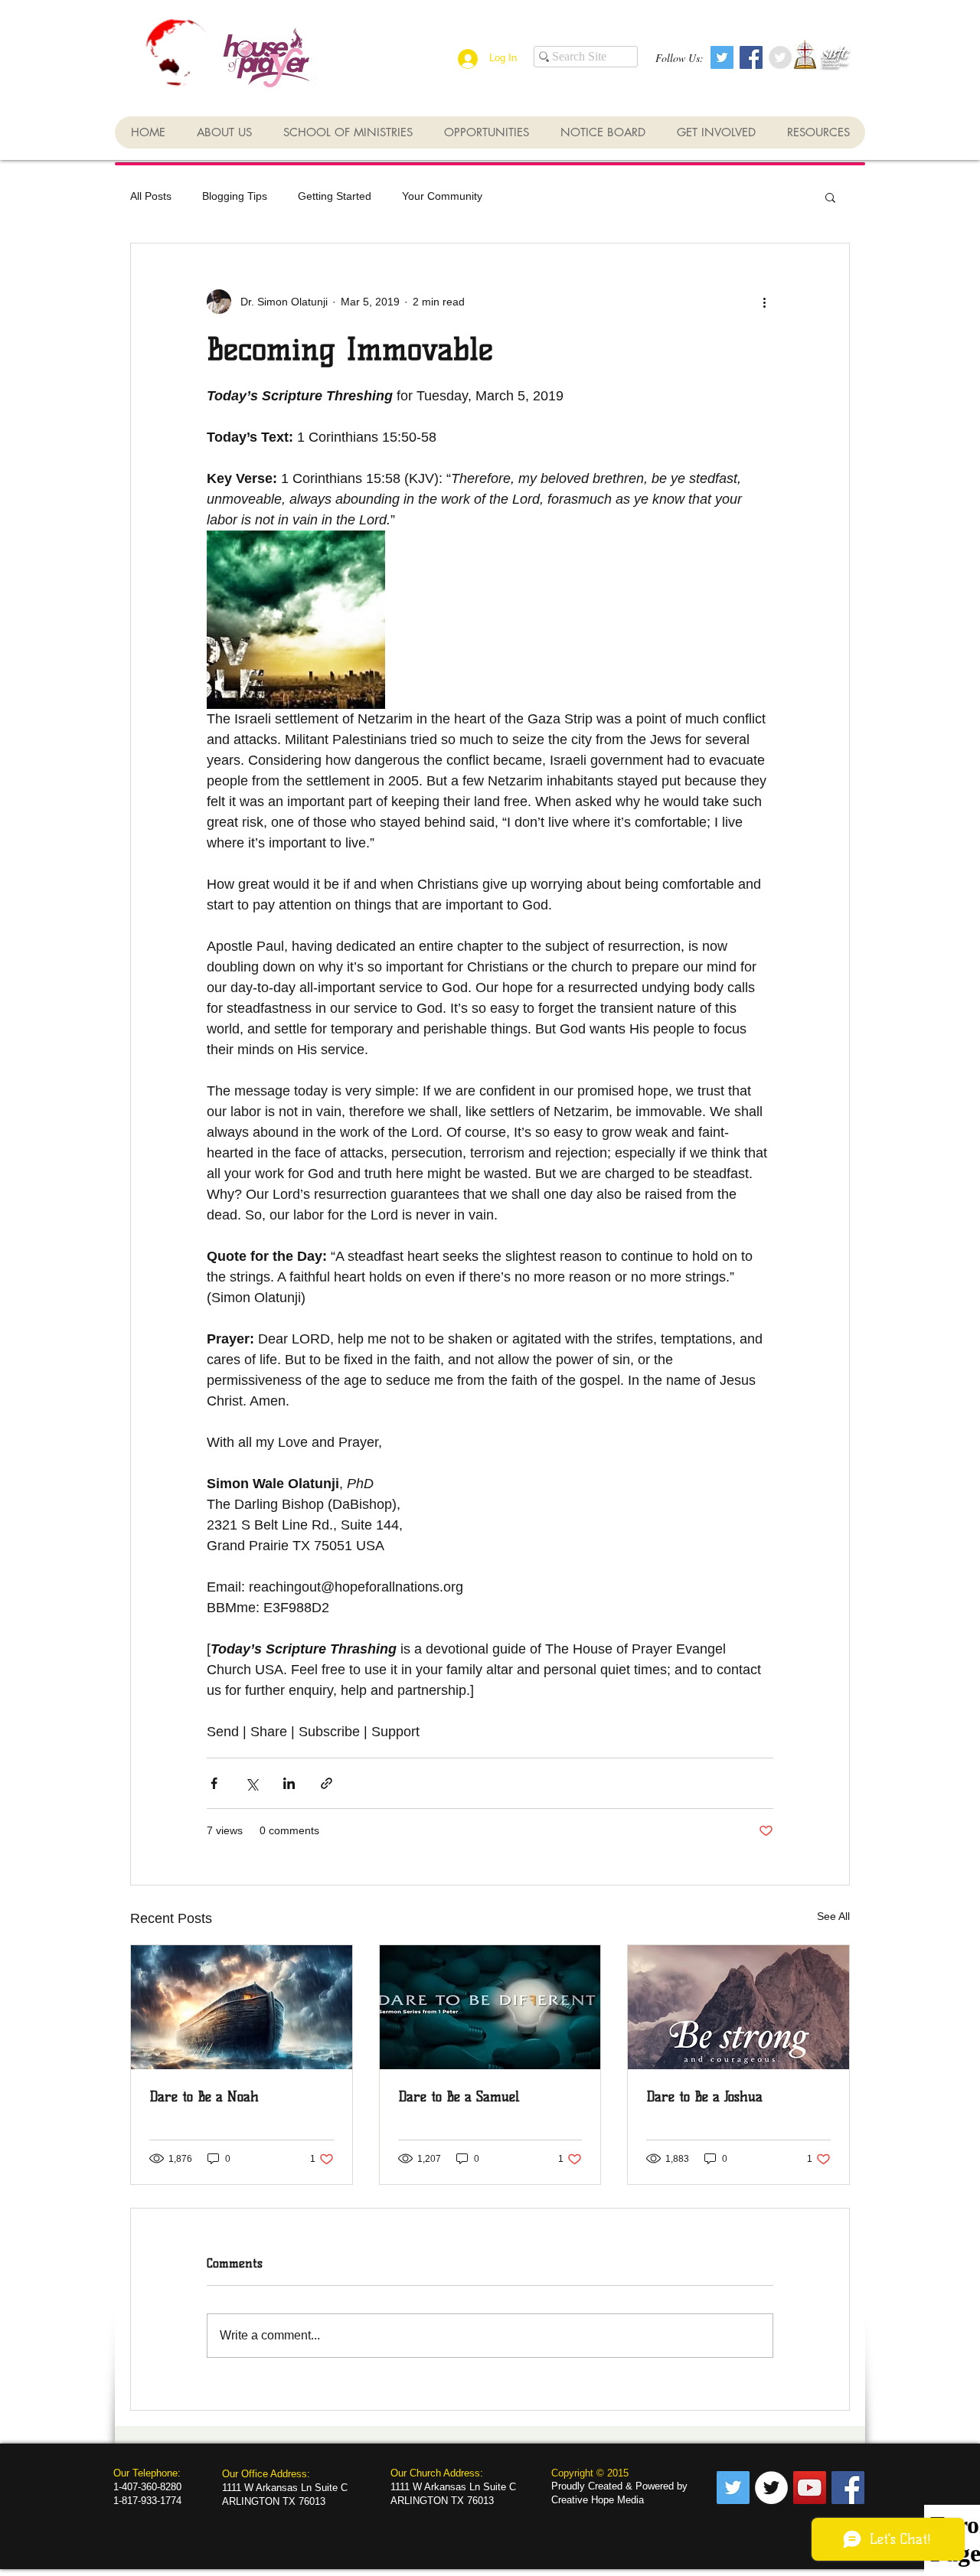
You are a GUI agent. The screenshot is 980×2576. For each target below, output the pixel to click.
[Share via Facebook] (214, 1783)
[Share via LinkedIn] (289, 1783)
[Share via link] (327, 1783)
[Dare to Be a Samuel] (490, 2007)
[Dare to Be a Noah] (242, 2007)
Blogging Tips (235, 196)
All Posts (151, 196)
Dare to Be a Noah (204, 2097)
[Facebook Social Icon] (751, 57)
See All (833, 1916)
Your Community (442, 196)
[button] (830, 197)
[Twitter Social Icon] (722, 57)
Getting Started (335, 196)
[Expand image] (296, 620)
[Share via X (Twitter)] (252, 1783)
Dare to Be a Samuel (459, 2097)
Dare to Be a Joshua (704, 2097)
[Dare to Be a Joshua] (738, 2007)
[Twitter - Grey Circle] (780, 57)
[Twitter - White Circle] (771, 2488)
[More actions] (764, 302)
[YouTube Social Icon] (810, 2488)
